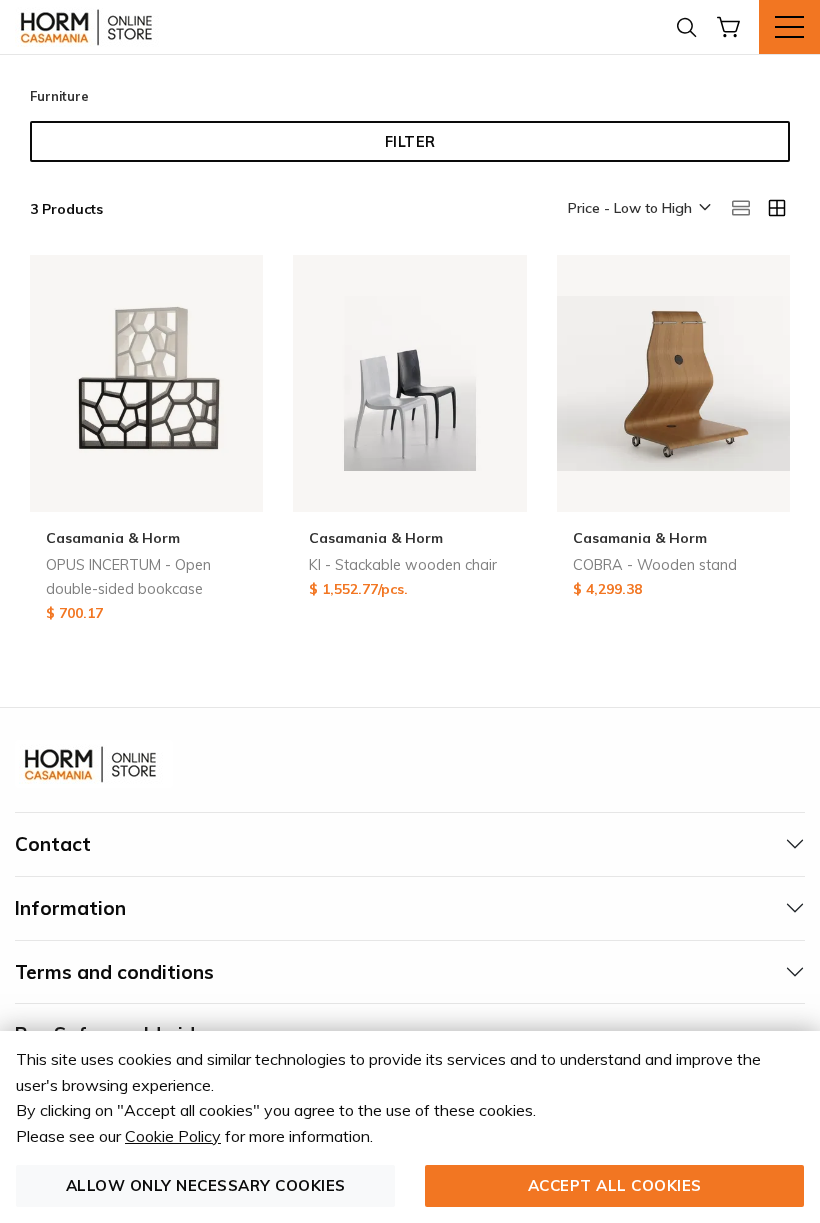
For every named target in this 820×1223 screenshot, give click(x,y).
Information (70, 908)
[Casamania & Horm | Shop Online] (90, 27)
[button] (638, 209)
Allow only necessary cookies (206, 1185)
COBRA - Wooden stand (655, 565)
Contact (53, 844)
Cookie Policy (173, 1136)
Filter (410, 142)
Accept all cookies (615, 1185)
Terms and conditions (114, 972)
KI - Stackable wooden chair (403, 565)
